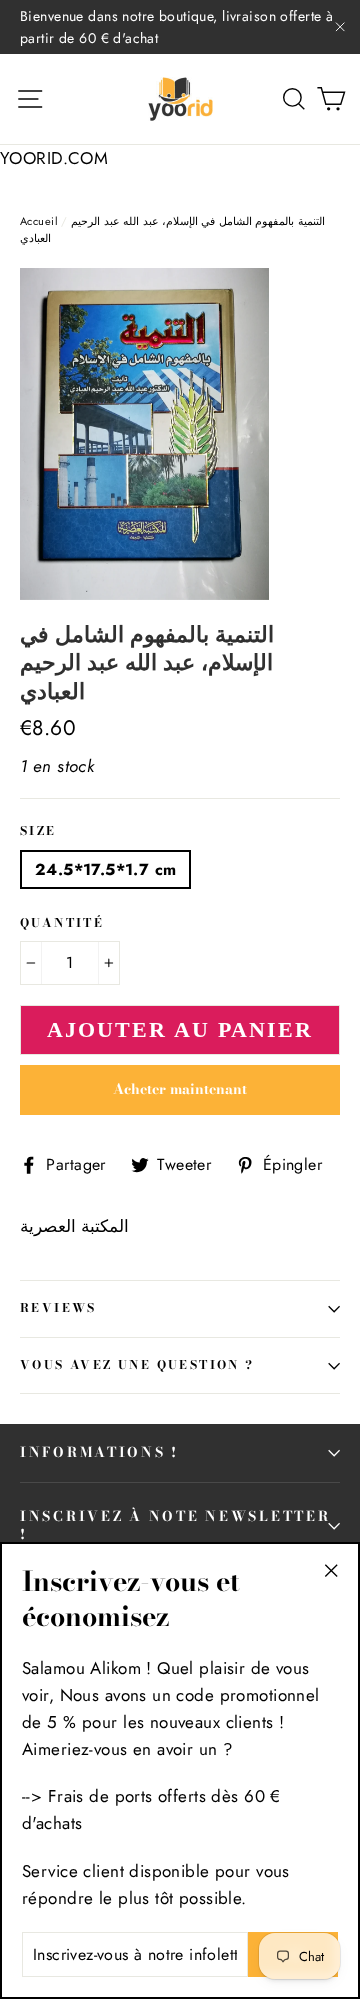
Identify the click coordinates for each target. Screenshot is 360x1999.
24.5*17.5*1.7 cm (105, 869)
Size (38, 832)
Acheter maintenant (180, 1089)
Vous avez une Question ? (137, 1365)
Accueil (39, 221)
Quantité (62, 924)
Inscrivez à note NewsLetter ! (175, 1525)
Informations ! (99, 1452)
